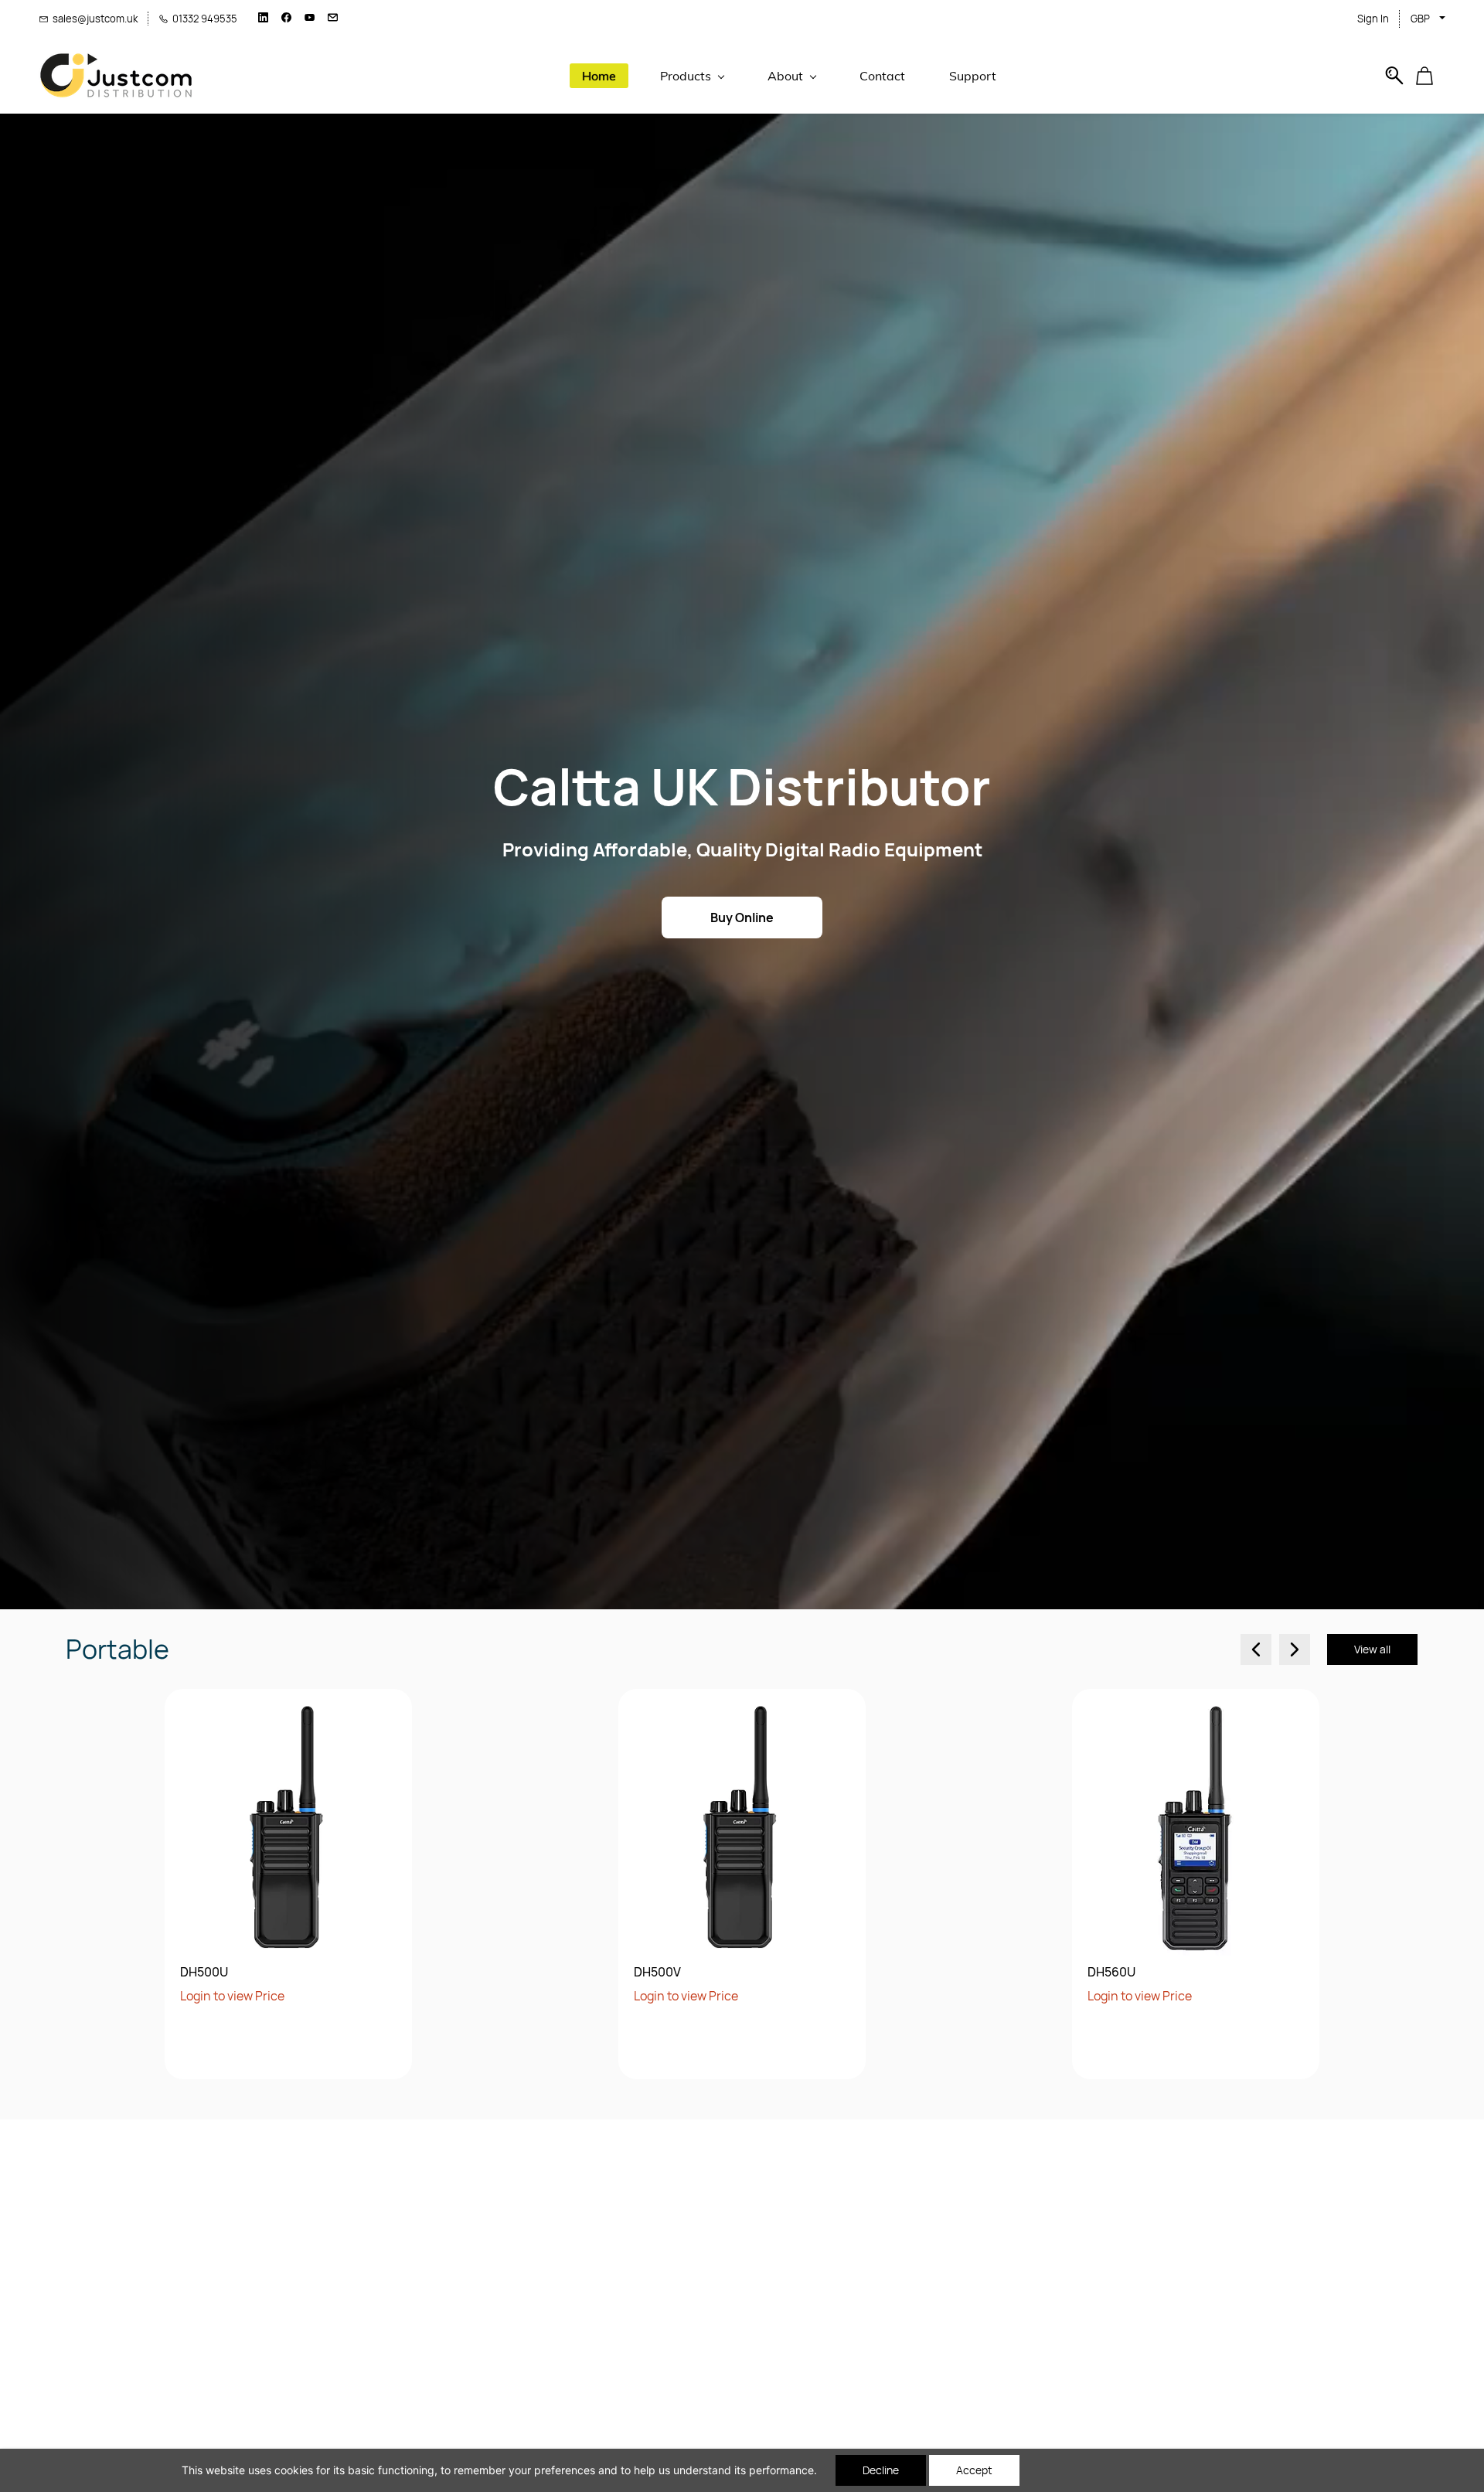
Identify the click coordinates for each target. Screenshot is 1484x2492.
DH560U (1111, 1972)
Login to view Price (232, 1996)
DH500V (657, 1972)
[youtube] (310, 19)
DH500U (204, 1972)
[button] (1430, 76)
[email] (333, 19)
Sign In (1373, 19)
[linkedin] (263, 19)
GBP (1420, 19)
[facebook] (286, 19)
